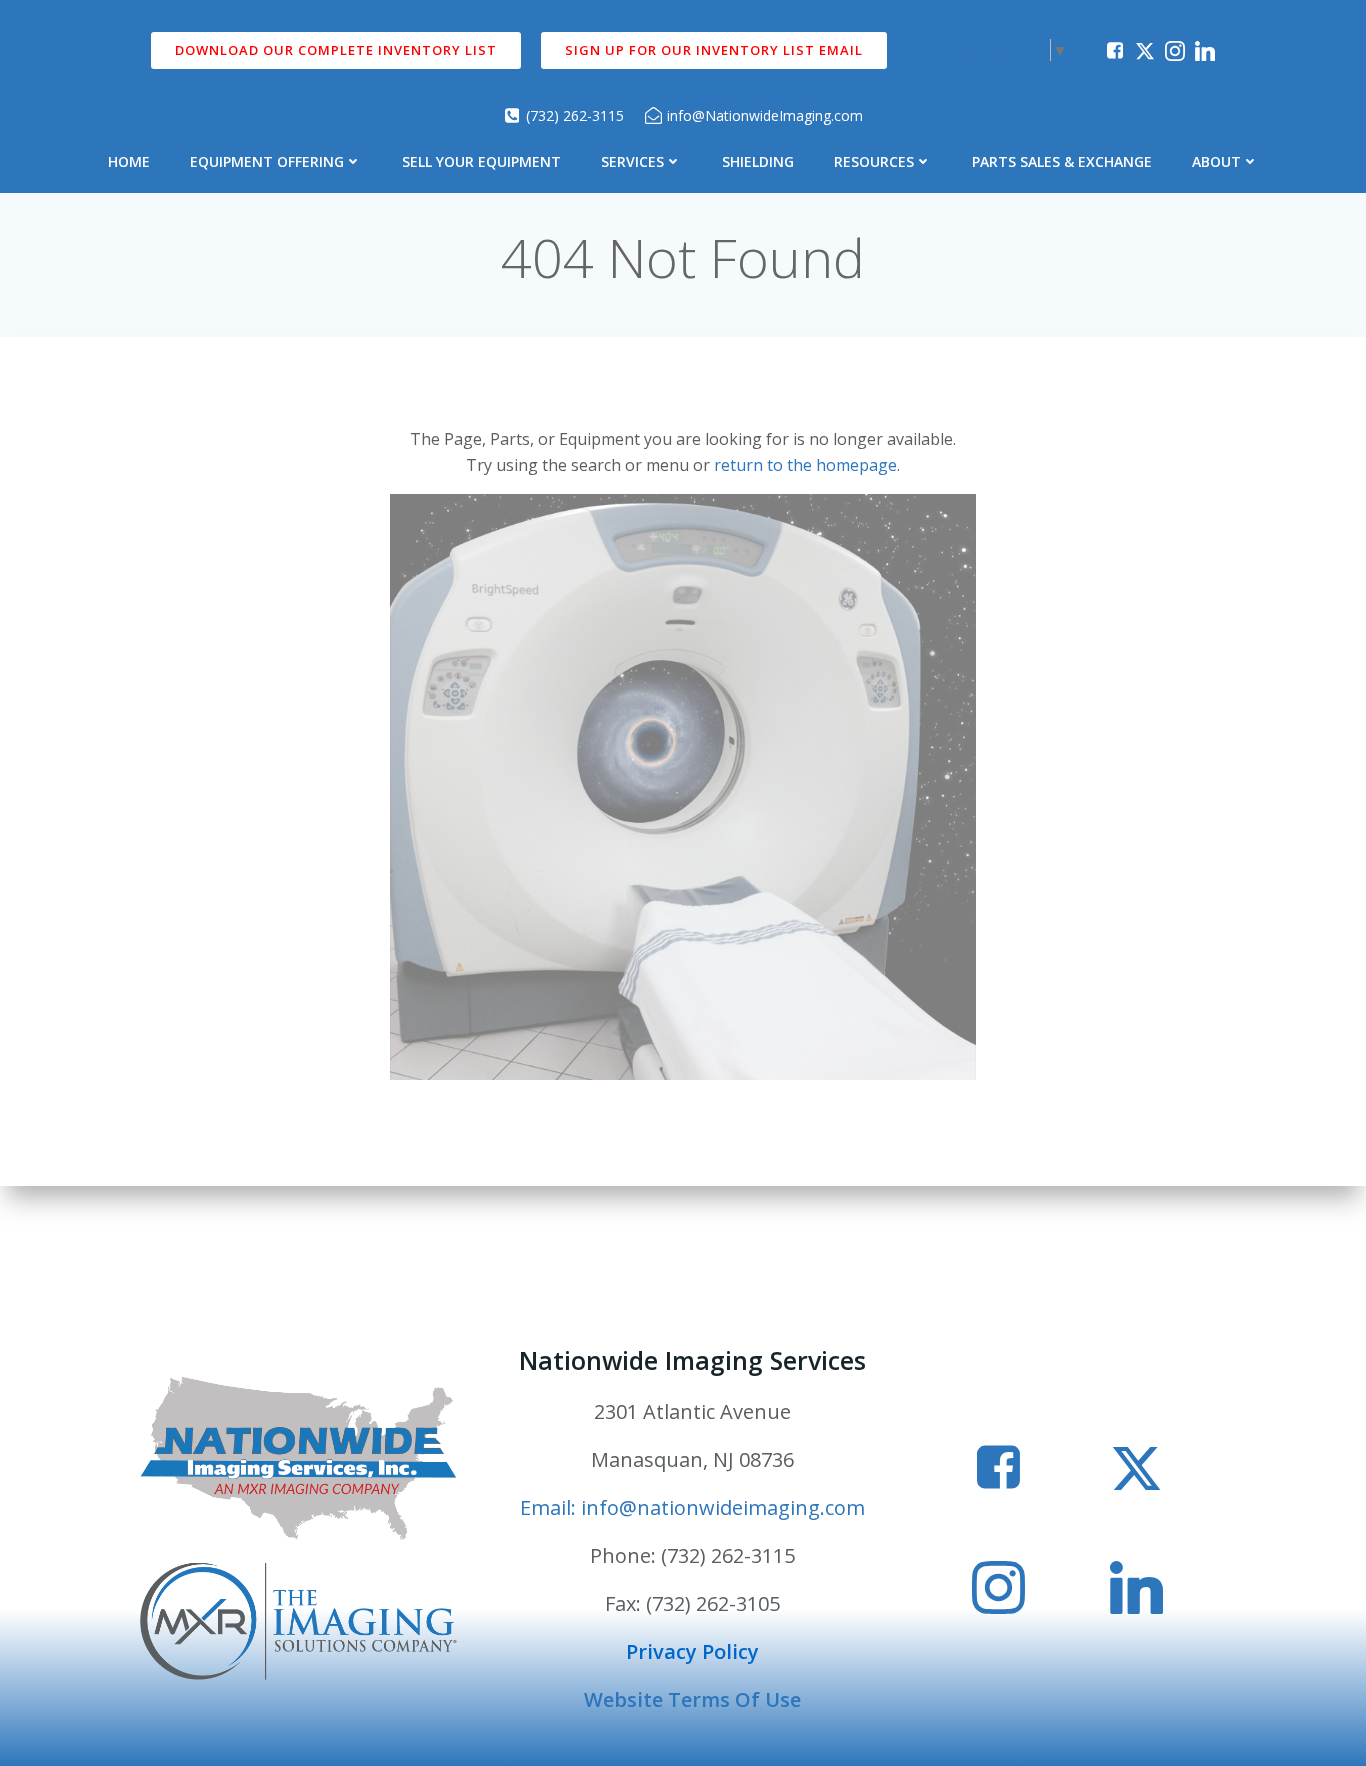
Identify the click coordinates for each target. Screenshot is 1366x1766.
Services (632, 161)
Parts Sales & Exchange (1062, 161)
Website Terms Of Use (692, 1699)
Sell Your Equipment (481, 161)
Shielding (758, 161)
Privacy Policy (692, 1651)
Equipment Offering (267, 161)
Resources (874, 161)
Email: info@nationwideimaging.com (692, 1507)
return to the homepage (805, 465)
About (1216, 161)
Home (129, 161)
